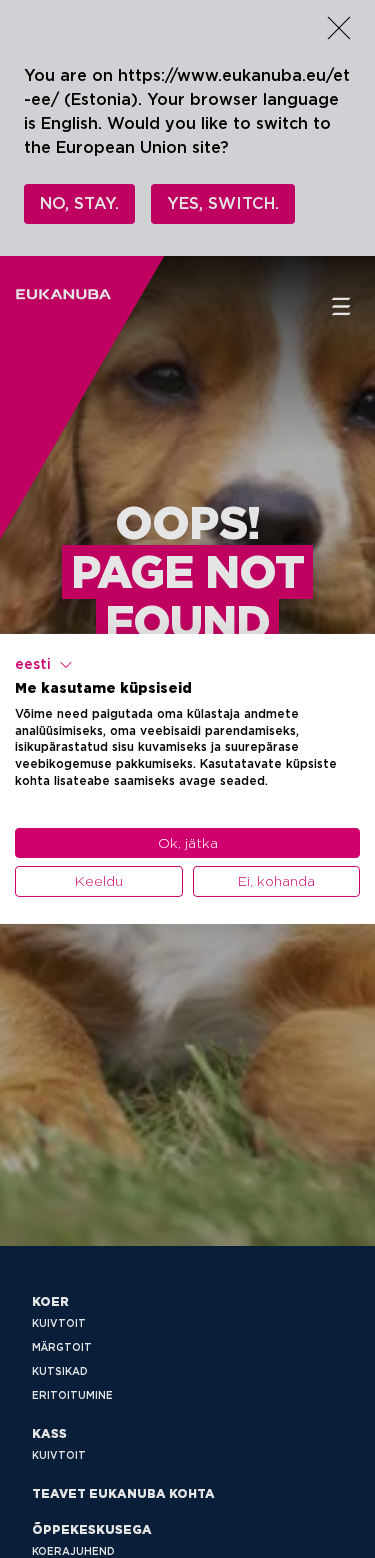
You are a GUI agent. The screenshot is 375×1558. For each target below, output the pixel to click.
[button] (44, 665)
